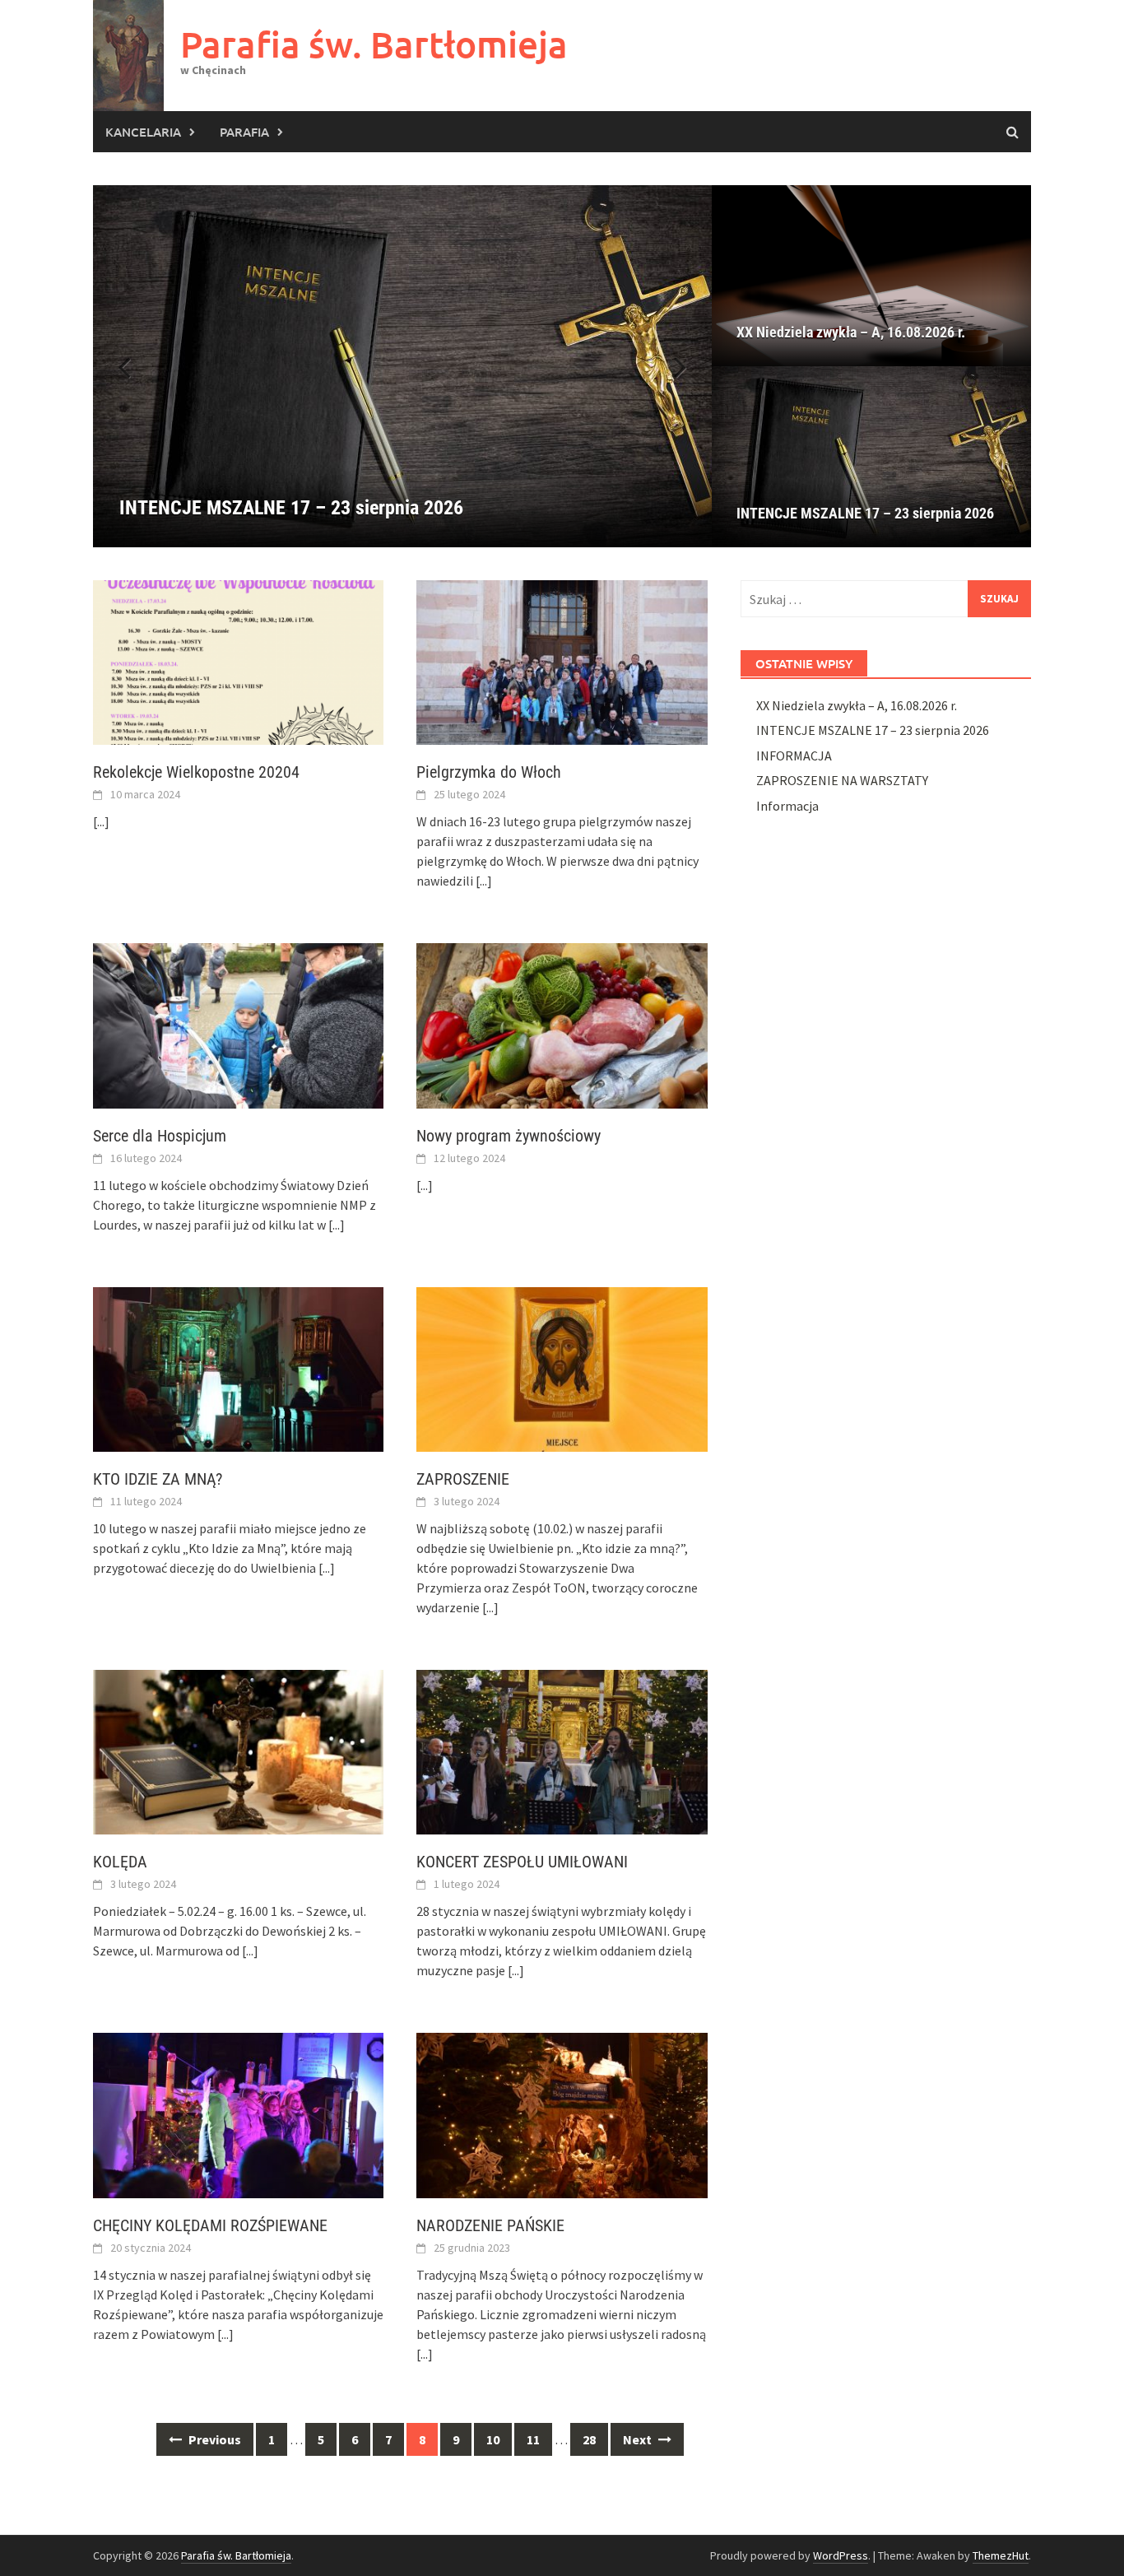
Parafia (244, 132)
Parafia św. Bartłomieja (374, 44)
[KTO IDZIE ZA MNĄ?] (238, 1368)
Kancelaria (143, 132)
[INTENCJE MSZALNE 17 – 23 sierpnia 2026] (402, 366)
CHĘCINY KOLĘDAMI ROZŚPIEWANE (210, 2225)
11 (533, 2439)
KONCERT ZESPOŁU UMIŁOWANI (522, 1862)
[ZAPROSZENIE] (562, 1368)
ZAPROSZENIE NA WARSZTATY (842, 780)
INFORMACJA (794, 756)
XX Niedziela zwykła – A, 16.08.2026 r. (851, 332)
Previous (214, 2439)
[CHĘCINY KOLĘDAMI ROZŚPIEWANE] (238, 2113)
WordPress (841, 2555)
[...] (101, 821)
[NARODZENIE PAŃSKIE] (562, 2113)
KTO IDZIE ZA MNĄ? (158, 1479)
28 (589, 2439)
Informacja (787, 806)
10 (493, 2439)
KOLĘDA (120, 1862)
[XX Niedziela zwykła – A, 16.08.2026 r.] (871, 276)
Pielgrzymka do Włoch (489, 772)
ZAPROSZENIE (463, 1479)
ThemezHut (1001, 2555)
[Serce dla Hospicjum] (238, 1024)
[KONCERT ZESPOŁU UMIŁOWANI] (562, 1751)
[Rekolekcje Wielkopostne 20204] (238, 661)
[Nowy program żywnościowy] (562, 1024)
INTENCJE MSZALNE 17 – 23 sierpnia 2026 (865, 513)
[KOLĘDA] (238, 1751)
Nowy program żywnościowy (509, 1136)
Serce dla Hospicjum (160, 1136)
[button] (671, 366)
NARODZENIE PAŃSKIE (490, 2225)
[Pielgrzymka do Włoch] (562, 661)
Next (639, 2439)
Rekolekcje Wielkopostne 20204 (196, 772)
